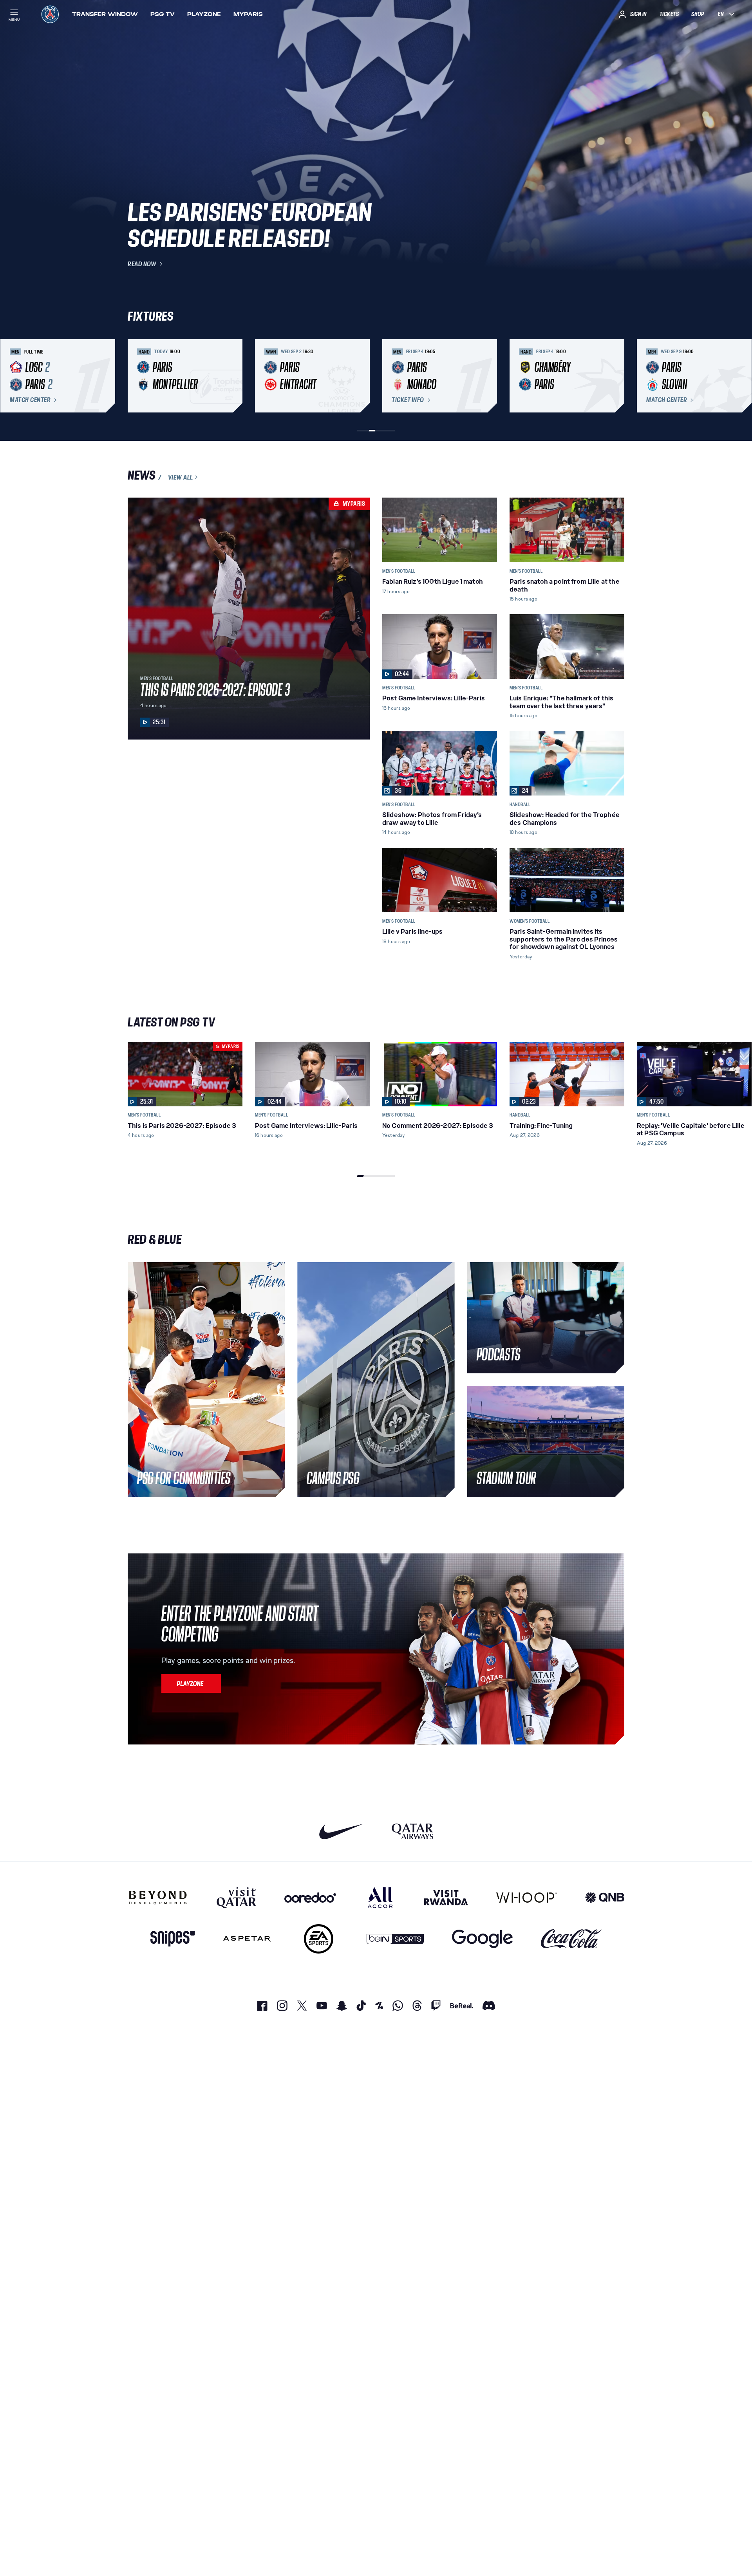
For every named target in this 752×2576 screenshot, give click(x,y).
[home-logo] (50, 14)
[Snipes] (173, 1939)
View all (181, 477)
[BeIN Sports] (395, 1939)
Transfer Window (105, 14)
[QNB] (605, 1898)
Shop (698, 14)
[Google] (482, 1939)
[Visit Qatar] (236, 1898)
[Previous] (137, 376)
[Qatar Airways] (412, 1831)
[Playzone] (191, 1683)
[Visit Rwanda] (446, 1898)
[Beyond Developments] (158, 1898)
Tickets (669, 14)
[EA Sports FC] (319, 1939)
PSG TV (163, 14)
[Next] (615, 376)
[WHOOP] (527, 1898)
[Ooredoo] (310, 1898)
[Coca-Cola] (571, 1939)
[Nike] (341, 1831)
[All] (380, 1898)
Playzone (204, 14)
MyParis (248, 14)
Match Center (30, 400)
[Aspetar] (247, 1939)
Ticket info (408, 400)
